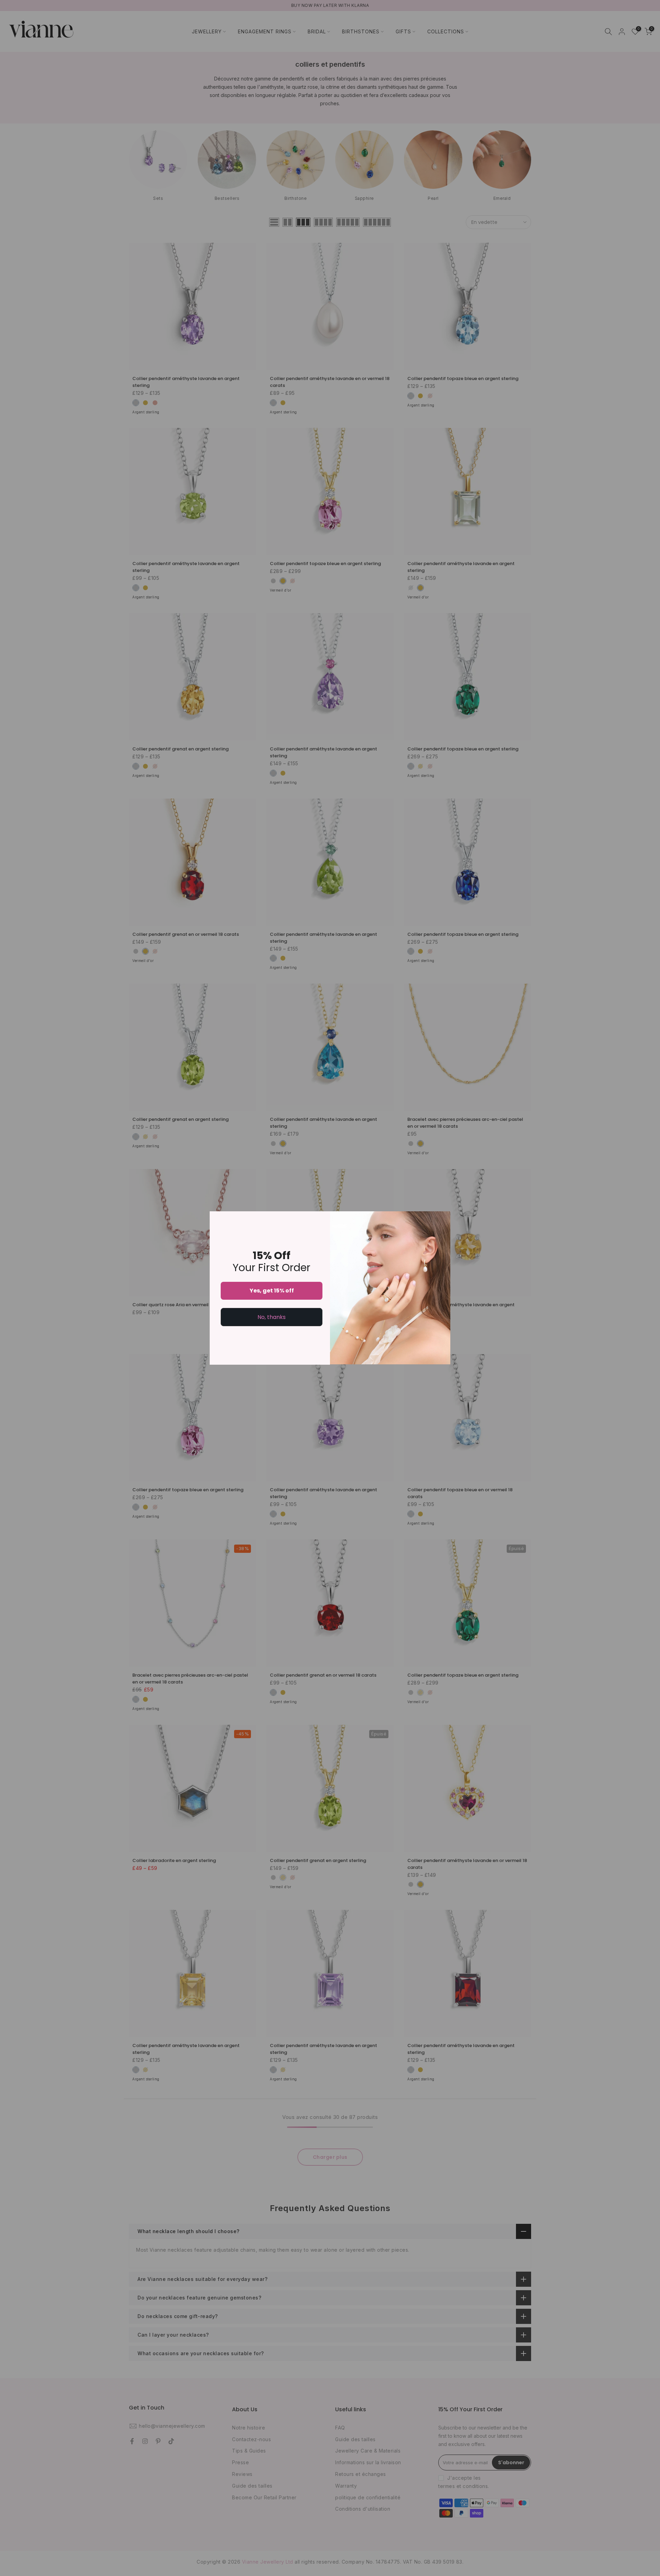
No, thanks (272, 1317)
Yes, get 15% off (272, 1291)
